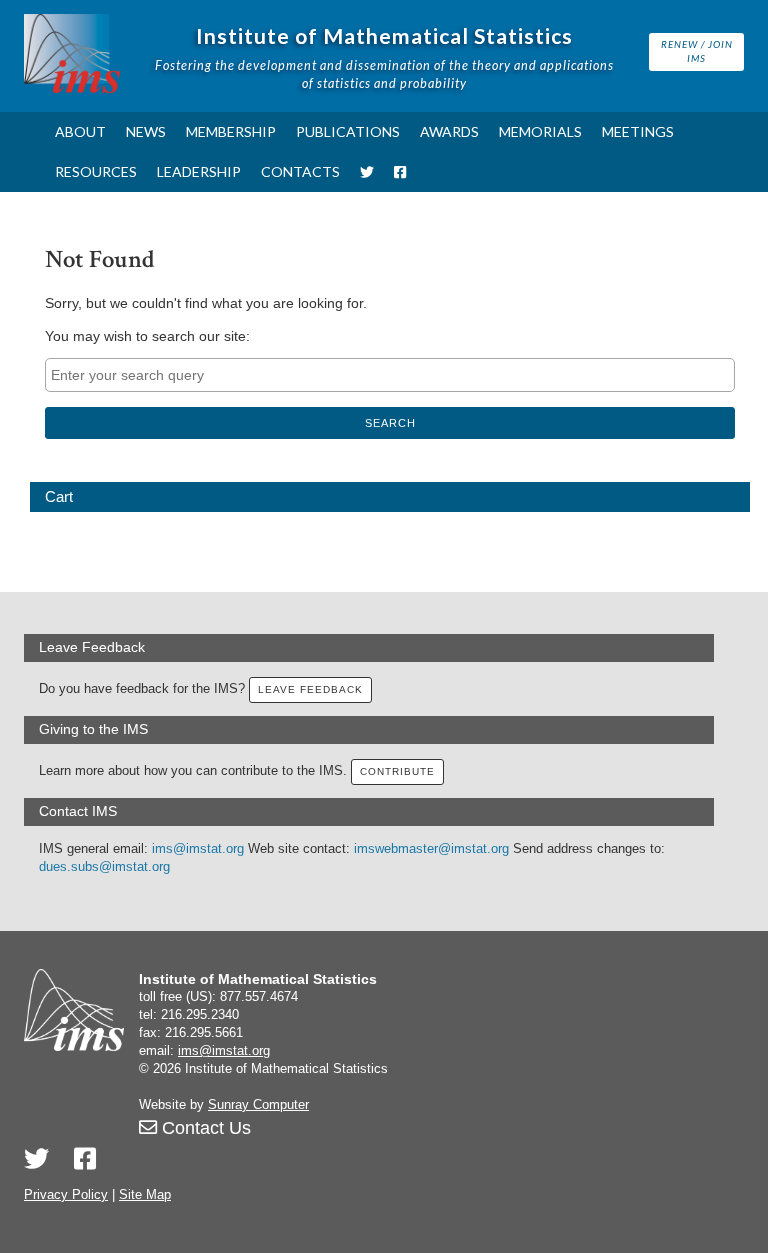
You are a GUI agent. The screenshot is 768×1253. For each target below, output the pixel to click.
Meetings (638, 131)
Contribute (397, 771)
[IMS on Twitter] (367, 172)
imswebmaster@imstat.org (431, 849)
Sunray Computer (258, 1105)
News (146, 131)
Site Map (145, 1195)
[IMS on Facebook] (400, 172)
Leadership (199, 171)
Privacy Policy (66, 1195)
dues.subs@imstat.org (104, 867)
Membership (231, 131)
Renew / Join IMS (697, 51)
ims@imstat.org (198, 849)
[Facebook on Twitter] (85, 1159)
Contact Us (204, 1128)
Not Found (100, 259)
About (80, 131)
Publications (348, 131)
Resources (96, 171)
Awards (449, 131)
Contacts (300, 171)
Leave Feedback (310, 689)
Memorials (540, 131)
